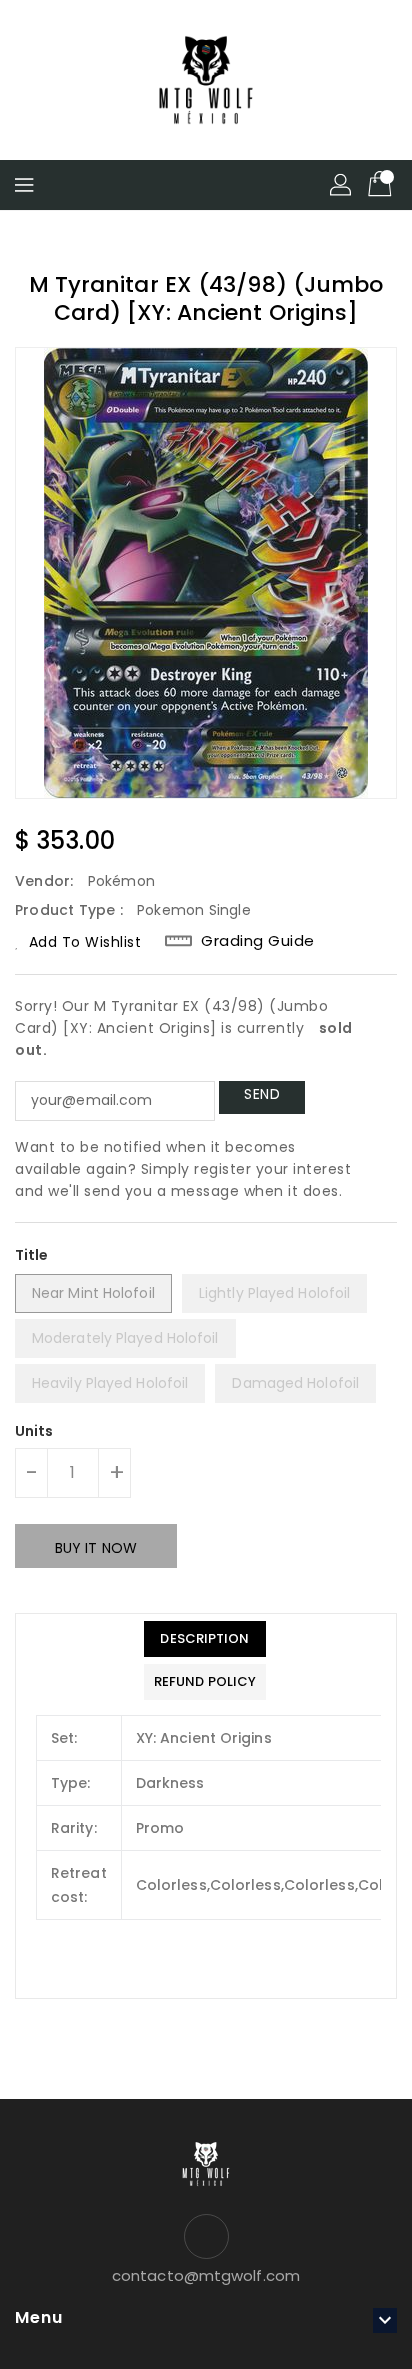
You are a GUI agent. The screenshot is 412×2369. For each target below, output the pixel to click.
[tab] (205, 1639)
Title (32, 1255)
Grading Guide (258, 941)
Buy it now (96, 1548)
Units (34, 1431)
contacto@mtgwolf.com (206, 2275)
